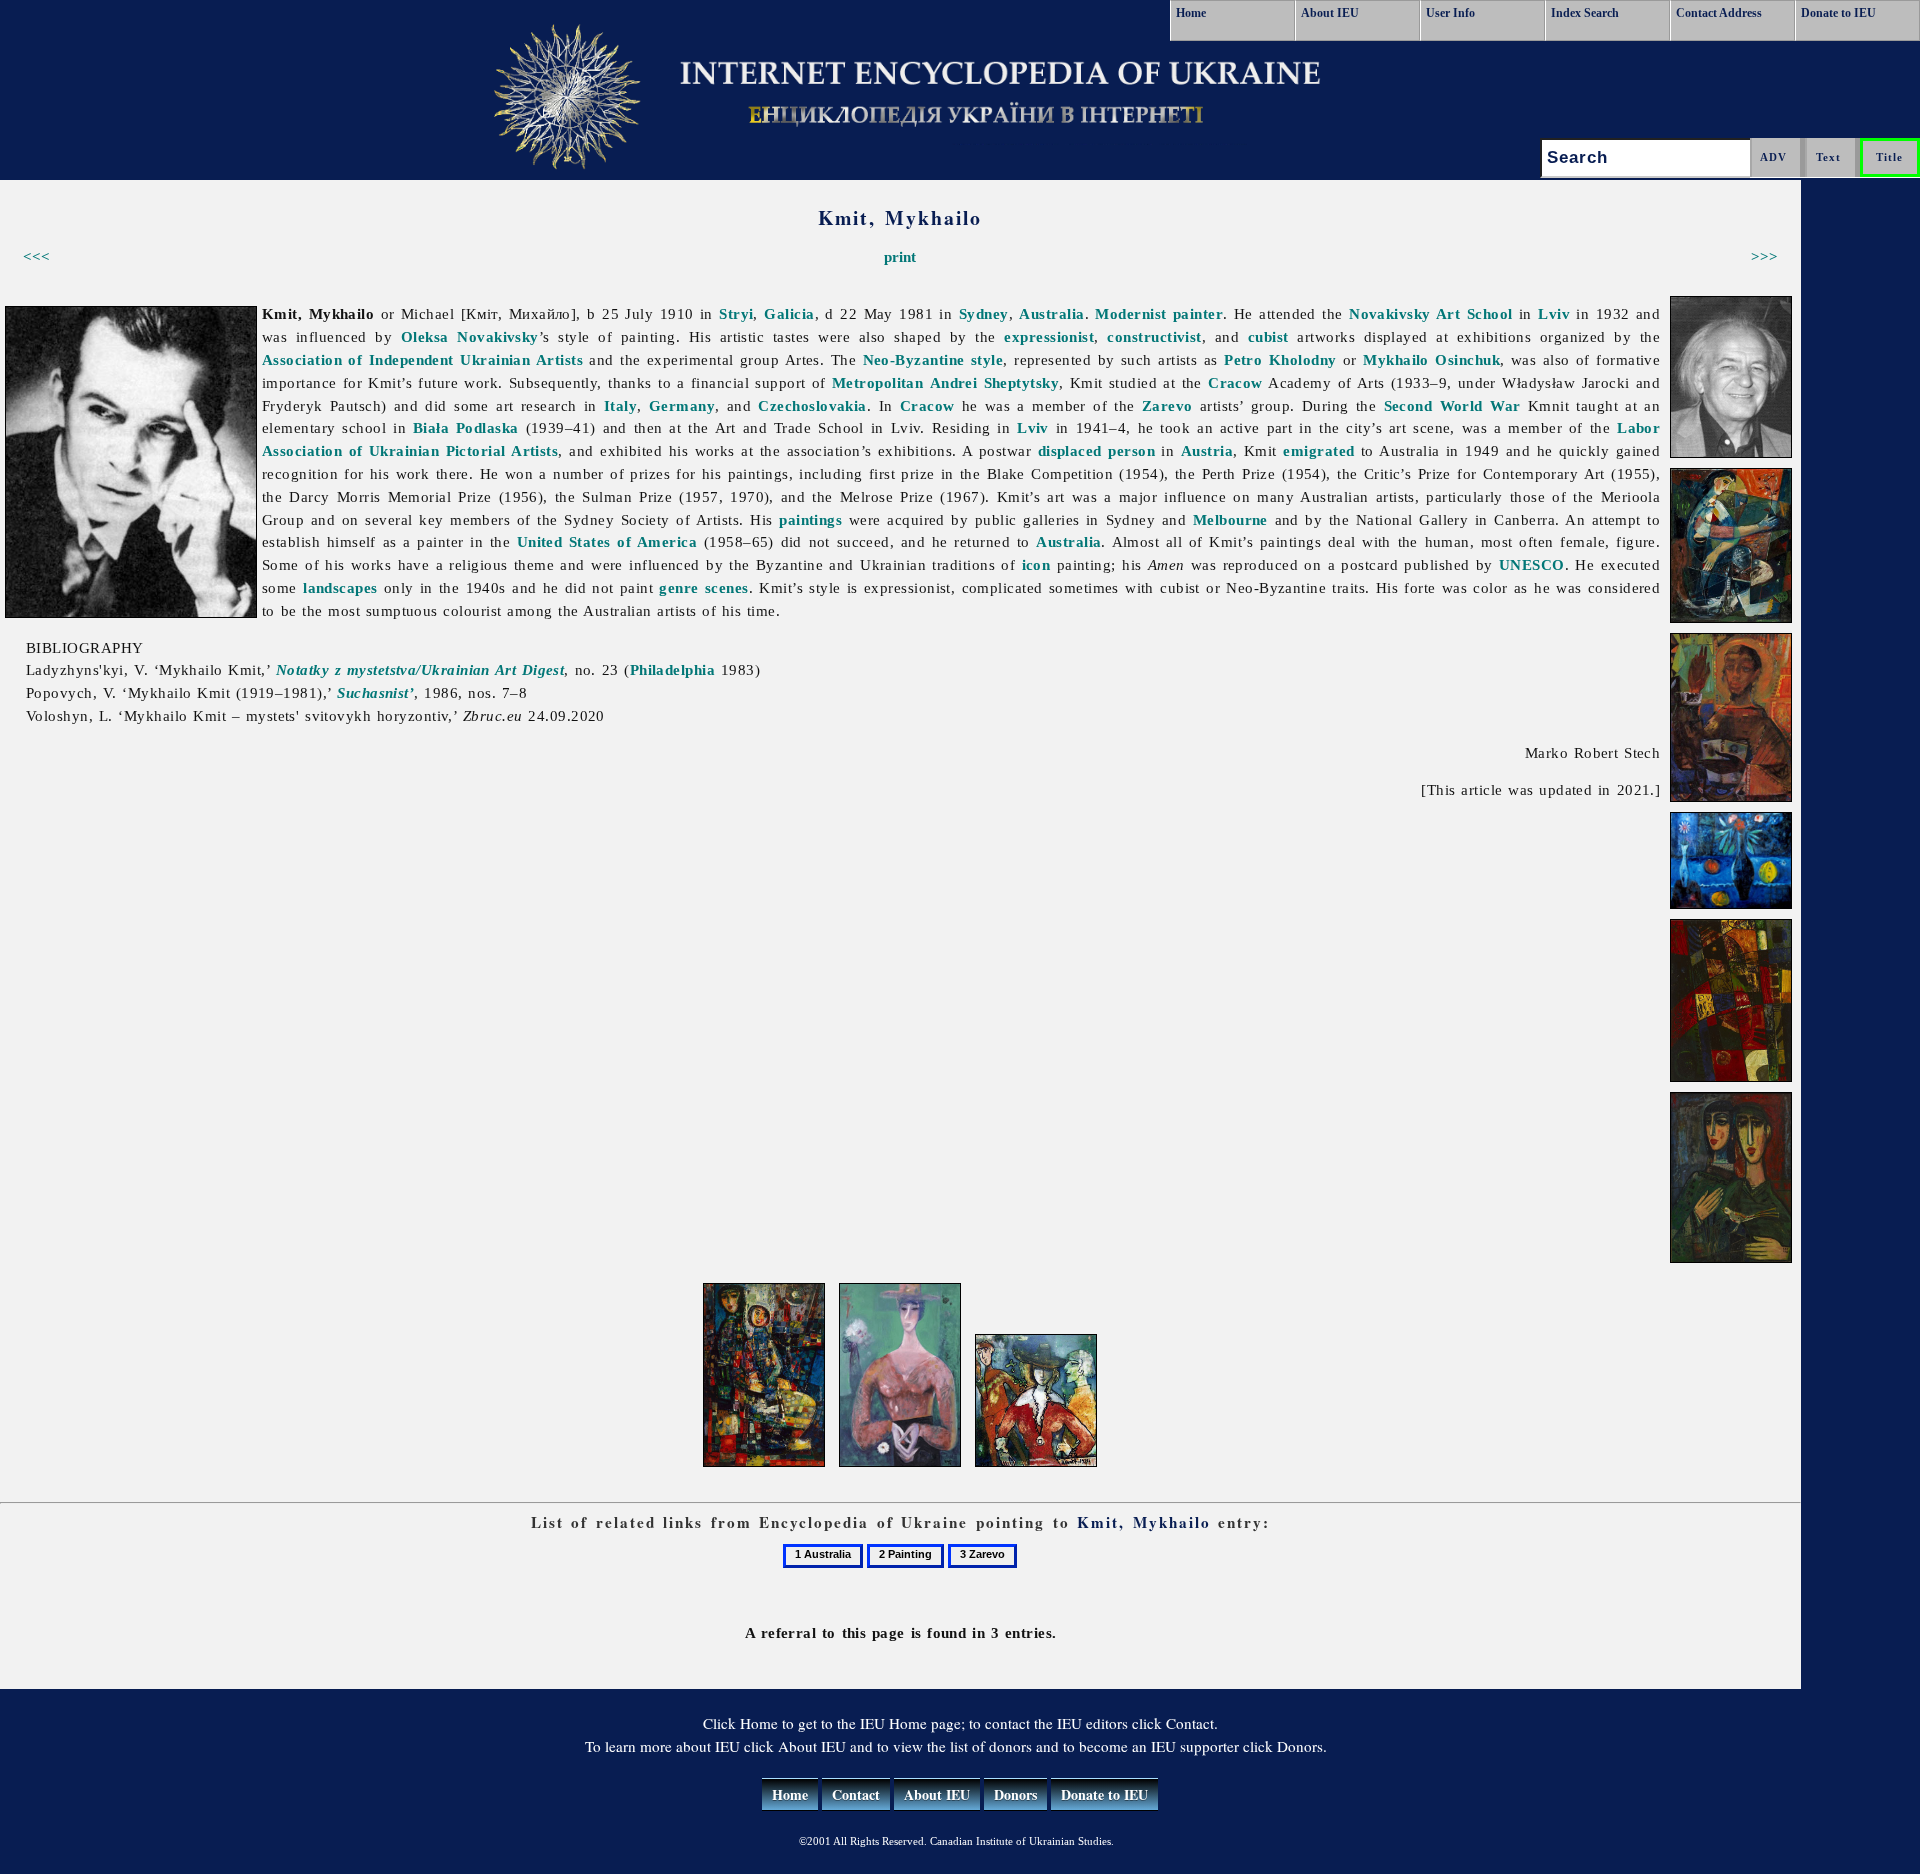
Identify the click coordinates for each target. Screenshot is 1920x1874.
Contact (856, 1794)
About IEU (1330, 13)
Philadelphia (672, 669)
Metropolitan (877, 382)
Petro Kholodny (1280, 359)
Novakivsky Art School (1430, 313)
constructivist (1154, 336)
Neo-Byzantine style (933, 359)
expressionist (1049, 336)
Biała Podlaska (466, 427)
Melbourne (1230, 519)
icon (1036, 564)
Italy (620, 405)
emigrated (1318, 450)
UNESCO (1532, 564)
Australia (1051, 313)
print (900, 256)
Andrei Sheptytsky (995, 382)
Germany (682, 405)
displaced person (1096, 450)
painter (1198, 313)
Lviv (1554, 313)
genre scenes (703, 587)
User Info (1450, 13)
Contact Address (1719, 13)
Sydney (984, 313)
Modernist (1130, 313)
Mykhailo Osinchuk (1431, 359)
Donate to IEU (1838, 13)
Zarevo (1167, 405)
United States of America (607, 541)
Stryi (736, 313)
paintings (810, 519)
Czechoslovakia (812, 405)
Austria (1207, 450)
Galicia (789, 313)
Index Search (1585, 13)
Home (1191, 13)
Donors (1015, 1794)
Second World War (1452, 405)
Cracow (1235, 382)
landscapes (340, 587)
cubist (1268, 336)
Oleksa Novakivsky (470, 336)
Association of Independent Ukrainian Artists (422, 359)
